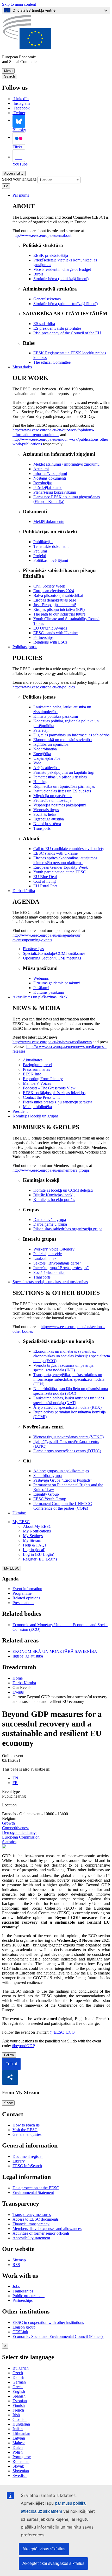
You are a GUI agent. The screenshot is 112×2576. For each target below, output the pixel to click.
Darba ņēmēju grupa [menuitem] (50, 1224)
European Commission (21, 1837)
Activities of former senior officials (41, 2233)
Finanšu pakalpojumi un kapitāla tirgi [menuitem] (64, 772)
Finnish (19, 2405)
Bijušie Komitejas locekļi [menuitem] (54, 1195)
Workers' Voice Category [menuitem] (54, 1249)
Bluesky (19, 130)
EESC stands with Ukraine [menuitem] (55, 633)
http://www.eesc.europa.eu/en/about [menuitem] (42, 235)
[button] (10, 2077)
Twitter (19, 113)
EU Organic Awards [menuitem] (50, 628)
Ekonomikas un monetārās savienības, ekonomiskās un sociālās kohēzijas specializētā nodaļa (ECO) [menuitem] (72, 1356)
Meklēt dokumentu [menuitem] (49, 522)
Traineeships (23, 2291)
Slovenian (21, 2471)
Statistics (9, 1842)
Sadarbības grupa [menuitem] (48, 1476)
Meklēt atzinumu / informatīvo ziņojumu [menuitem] (66, 464)
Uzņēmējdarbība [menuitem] (47, 758)
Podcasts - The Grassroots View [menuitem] (49, 1088)
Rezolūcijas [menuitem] (43, 483)
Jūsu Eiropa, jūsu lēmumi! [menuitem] (55, 605)
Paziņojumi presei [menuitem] (38, 1065)
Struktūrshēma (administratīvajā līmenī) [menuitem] (66, 304)
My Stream (32, 1540)
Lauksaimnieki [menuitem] (45, 1258)
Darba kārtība (24, 891)
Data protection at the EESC (36, 2188)
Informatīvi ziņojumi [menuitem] (50, 474)
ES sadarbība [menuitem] (44, 324)
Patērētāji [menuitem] (41, 730)
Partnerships (23, 2300)
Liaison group (24, 2327)
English (19, 2391)
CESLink (20, 2332)
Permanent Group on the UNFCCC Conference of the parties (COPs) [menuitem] (63, 1506)
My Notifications (37, 1531)
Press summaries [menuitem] (36, 1069)
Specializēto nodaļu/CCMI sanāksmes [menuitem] (54, 953)
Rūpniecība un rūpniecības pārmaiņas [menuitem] (64, 786)
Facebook (22, 108)
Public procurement (29, 2296)
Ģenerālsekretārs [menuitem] (47, 299)
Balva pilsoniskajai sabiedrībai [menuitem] (58, 595)
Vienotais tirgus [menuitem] (46, 810)
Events (18, 1692)
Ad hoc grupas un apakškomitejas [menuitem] (61, 1471)
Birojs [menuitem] (38, 274)
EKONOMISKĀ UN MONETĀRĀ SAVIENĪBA (55, 1651)
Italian (18, 2429)
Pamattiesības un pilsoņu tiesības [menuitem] (60, 777)
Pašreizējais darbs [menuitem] (48, 488)
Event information (27, 1589)
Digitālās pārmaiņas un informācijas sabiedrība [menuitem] (71, 735)
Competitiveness (16, 1828)
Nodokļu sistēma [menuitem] (47, 824)
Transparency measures (32, 2215)
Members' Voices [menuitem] (37, 1083)
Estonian (20, 2401)
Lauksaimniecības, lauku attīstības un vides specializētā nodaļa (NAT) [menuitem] (69, 1400)
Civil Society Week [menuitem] (49, 586)
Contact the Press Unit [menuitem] (41, 1097)
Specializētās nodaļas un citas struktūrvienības (50, 1282)
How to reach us (26, 2125)
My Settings (33, 1536)
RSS (16, 2265)
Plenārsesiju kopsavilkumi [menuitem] (55, 492)
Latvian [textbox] (46, 180)
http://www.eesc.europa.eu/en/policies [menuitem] (44, 687)
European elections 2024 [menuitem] (54, 591)
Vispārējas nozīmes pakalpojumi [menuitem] (60, 805)
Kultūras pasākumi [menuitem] (49, 992)
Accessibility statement (31, 2238)
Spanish (19, 2396)
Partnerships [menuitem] (43, 637)
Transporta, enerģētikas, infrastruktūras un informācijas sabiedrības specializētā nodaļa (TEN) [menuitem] (69, 1379)
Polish (18, 2452)
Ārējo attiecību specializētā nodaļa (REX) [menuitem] (67, 1407)
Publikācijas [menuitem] (43, 542)
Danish (18, 2377)
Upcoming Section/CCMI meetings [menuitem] (52, 958)
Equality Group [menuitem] (46, 1494)
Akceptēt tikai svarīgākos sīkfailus (53, 2563)
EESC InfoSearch (27, 2166)
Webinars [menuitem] (41, 978)
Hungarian (21, 2424)
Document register (28, 2156)
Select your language (19, 179)
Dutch (18, 2447)
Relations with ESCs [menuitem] (50, 642)
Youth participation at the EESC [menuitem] (60, 872)
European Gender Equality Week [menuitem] (61, 867)
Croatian (20, 2419)
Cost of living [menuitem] (45, 881)
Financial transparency (31, 2224)
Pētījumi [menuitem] (40, 551)
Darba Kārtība (24, 1683)
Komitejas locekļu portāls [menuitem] (54, 1200)
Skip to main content (19, 4)
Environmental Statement (33, 2192)
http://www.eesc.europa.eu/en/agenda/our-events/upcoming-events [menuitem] (47, 938)
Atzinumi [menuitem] (41, 469)
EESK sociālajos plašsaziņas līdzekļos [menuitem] (54, 1093)
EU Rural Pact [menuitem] (45, 886)
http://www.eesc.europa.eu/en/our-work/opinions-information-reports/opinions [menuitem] (53, 432)
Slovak (18, 2466)
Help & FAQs (35, 1545)
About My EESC (37, 1526)
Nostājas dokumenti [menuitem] (50, 478)
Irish (16, 2415)
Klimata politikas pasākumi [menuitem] (56, 716)
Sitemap (19, 2260)
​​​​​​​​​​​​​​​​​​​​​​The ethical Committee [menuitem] (52, 362)
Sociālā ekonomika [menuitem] (49, 1272)
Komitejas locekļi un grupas (35, 1116)
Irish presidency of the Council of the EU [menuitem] (67, 333)
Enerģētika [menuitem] (42, 754)
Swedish (20, 2475)
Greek (18, 2387)
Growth (8, 1823)
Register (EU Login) (40, 1559)
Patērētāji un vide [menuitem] (48, 1254)
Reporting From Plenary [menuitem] (43, 1079)
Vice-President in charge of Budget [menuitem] (62, 269)
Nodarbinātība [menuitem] (45, 749)
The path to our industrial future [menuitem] (59, 614)
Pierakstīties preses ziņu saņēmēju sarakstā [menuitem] (58, 1102)
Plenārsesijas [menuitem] (33, 949)
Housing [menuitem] (40, 782)
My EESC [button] (21, 1522)
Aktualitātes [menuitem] (33, 1060)
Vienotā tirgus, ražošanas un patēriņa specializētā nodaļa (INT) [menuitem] (63, 1368)
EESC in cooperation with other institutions (48, 2322)
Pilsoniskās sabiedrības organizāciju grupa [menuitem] (68, 1229)
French (18, 2410)
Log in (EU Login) (39, 1554)
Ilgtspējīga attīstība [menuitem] (49, 819)
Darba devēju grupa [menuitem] (50, 1220)
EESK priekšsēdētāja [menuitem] (51, 255)
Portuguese (22, 2457)
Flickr (17, 147)
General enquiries (27, 2134)
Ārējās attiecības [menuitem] (47, 768)
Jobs (16, 2286)
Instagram (22, 103)
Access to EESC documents (36, 2219)
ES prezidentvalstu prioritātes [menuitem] (57, 328)
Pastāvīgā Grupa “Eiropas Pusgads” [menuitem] (63, 1480)
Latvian (19, 2438)
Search (10, 76)
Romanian (21, 2461)
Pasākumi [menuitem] (41, 988)
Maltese (19, 2443)
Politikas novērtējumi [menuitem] (51, 560)
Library (19, 2161)
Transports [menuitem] (42, 828)
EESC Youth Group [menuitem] (50, 1499)
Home (18, 1678)
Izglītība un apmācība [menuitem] (51, 744)
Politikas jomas (25, 647)
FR (15, 1783)
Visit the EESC (25, 2130)
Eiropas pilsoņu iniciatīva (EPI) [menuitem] (59, 609)
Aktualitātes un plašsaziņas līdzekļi (41, 997)
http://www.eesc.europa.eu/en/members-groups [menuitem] (51, 1170)
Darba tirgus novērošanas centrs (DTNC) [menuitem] (67, 1451)
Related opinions (26, 1598)
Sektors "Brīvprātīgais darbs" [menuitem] (57, 1263)
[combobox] (59, 180)
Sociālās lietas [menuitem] (45, 814)
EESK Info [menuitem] (32, 1074)
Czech (18, 2373)
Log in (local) (34, 1550)
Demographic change (20, 1832)
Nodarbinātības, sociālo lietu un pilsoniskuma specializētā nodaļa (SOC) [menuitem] (71, 1391)
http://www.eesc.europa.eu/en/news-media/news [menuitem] (52, 1042)
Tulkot (11, 2064)
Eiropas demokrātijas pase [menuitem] (55, 600)
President (20, 1111)
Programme (22, 1593)
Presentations (23, 1603)
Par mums (21, 195)
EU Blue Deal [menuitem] (45, 877)
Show (8, 2103)
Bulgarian (21, 2368)
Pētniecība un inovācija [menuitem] (52, 800)
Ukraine (19, 1513)
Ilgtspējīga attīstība (28, 1656)
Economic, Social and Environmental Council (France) (58, 2336)
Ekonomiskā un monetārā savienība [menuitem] (63, 740)
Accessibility (14, 173)
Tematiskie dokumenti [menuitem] (51, 546)
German (19, 2382)
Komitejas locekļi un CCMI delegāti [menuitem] (63, 1190)
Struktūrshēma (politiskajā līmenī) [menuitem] (61, 279)
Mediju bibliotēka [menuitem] (37, 1107)
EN (15, 1778)
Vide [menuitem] (37, 763)
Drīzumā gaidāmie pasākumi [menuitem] (57, 983)
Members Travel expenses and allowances (47, 2229)
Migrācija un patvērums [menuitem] (53, 796)
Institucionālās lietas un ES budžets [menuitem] (62, 791)
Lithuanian (21, 2433)
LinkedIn (21, 99)
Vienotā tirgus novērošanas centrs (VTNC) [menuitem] (69, 1437)
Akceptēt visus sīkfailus (44, 2549)
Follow (9, 2055)
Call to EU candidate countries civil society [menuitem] (69, 849)
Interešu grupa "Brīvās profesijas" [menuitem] (61, 1268)
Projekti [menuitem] (40, 556)
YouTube (20, 164)
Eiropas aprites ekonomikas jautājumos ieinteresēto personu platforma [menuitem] (65, 860)
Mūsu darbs (22, 367)
